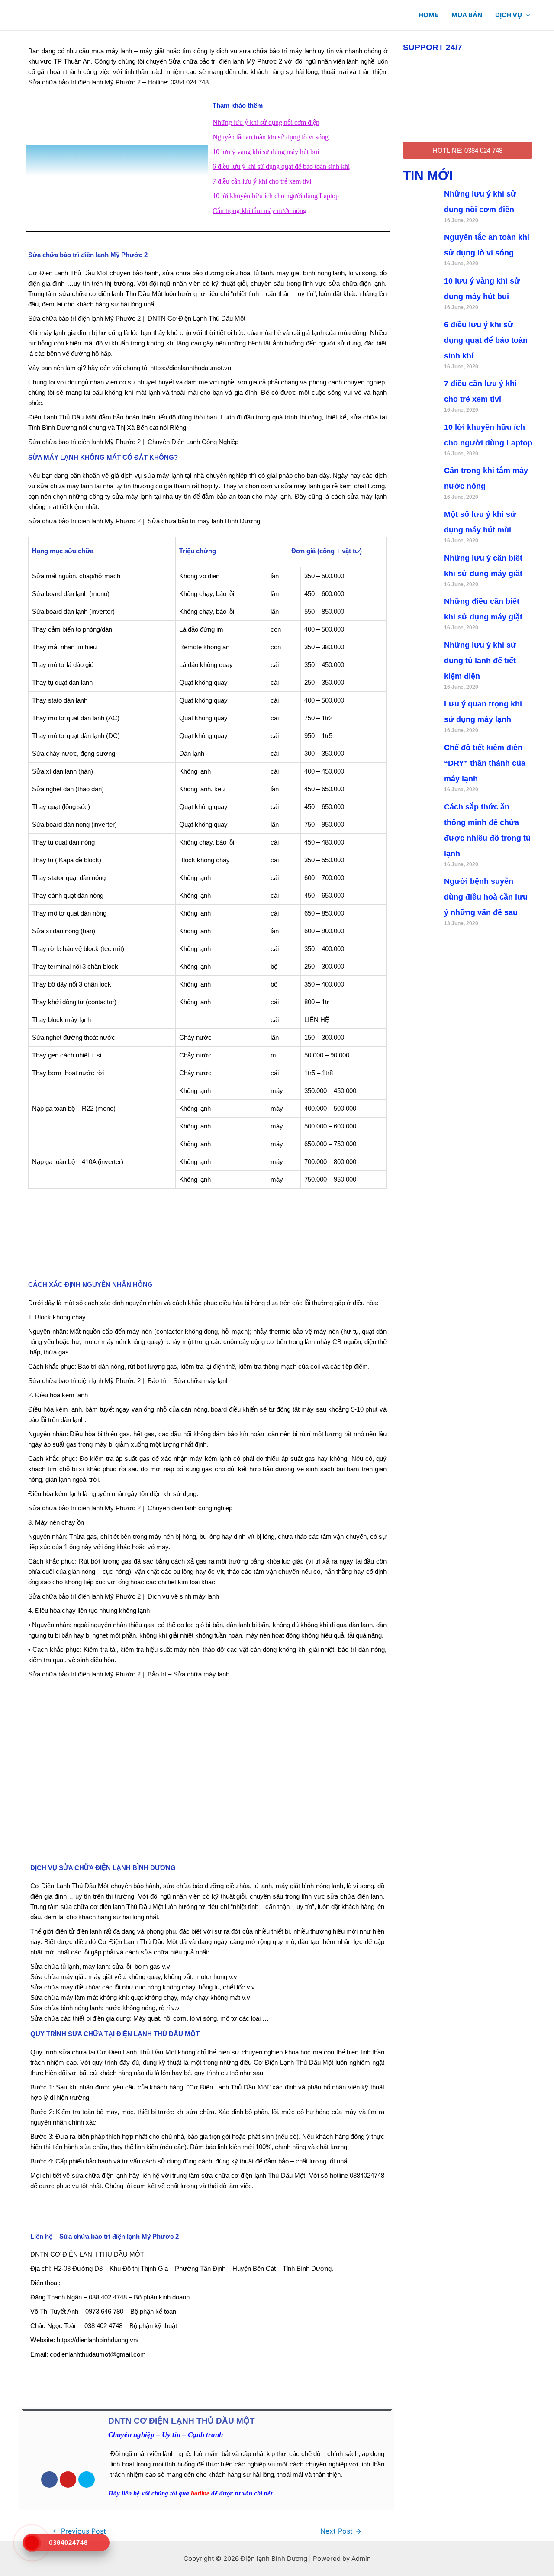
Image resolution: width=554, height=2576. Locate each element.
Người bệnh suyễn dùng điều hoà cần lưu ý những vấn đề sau (486, 897)
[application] (526, 15)
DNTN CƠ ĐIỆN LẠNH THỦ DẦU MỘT (182, 2421)
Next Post (341, 2531)
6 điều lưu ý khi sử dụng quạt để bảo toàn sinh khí (281, 166)
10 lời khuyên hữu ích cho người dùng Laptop (276, 196)
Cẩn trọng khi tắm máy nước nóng (259, 211)
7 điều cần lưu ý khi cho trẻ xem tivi (262, 181)
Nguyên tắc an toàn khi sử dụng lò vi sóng (271, 137)
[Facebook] (49, 2479)
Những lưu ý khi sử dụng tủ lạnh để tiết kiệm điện (480, 661)
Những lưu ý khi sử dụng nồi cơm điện (266, 122)
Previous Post (79, 2531)
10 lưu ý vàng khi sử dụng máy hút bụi (266, 152)
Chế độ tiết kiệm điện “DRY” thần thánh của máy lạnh (485, 763)
